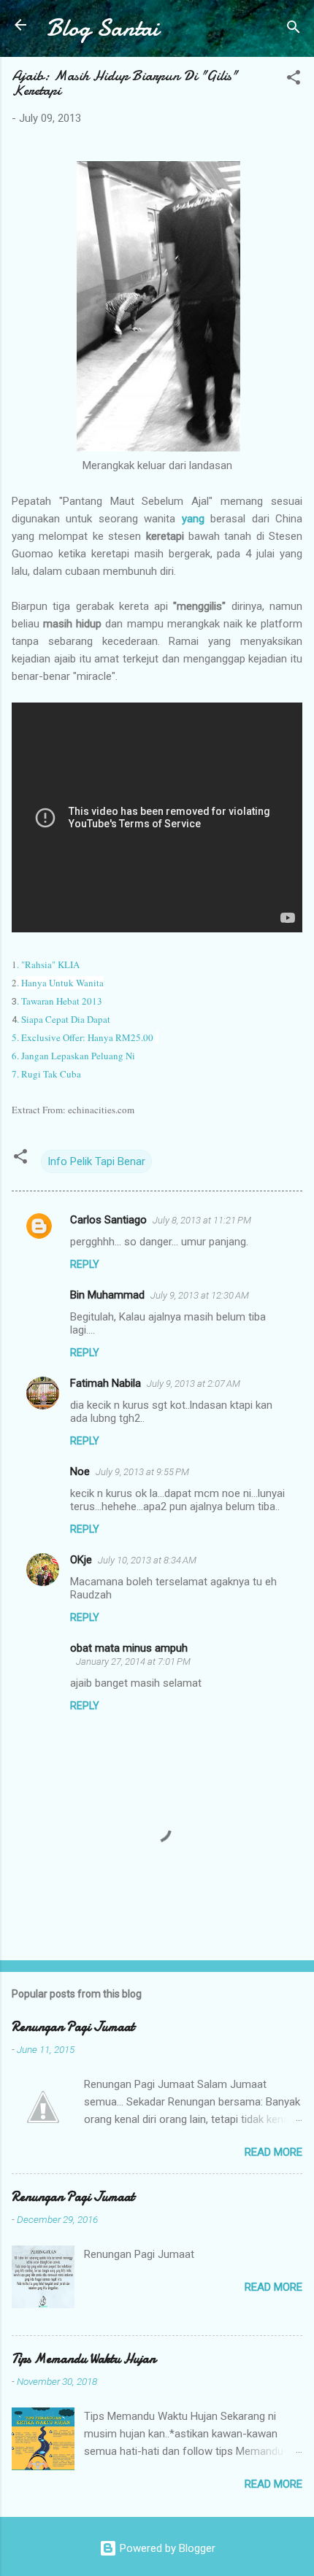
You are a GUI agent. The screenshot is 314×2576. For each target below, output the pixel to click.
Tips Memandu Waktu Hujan (84, 2359)
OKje (81, 1560)
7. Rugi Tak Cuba (46, 1074)
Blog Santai (103, 28)
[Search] (294, 30)
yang (193, 519)
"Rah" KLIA (48, 964)
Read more (273, 2152)
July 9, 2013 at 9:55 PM (142, 1472)
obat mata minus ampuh (129, 1648)
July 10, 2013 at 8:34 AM (147, 1560)
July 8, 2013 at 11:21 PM (202, 1220)
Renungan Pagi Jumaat (73, 2027)
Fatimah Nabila (106, 1383)
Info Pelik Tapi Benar (96, 1161)
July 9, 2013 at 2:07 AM (194, 1384)
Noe (80, 1471)
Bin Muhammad (107, 1295)
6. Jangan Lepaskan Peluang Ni (73, 1056)
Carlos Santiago (108, 1220)
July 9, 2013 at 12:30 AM (200, 1295)
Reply (85, 1264)
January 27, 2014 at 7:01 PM (133, 1662)
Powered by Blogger (166, 2548)
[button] (294, 80)
